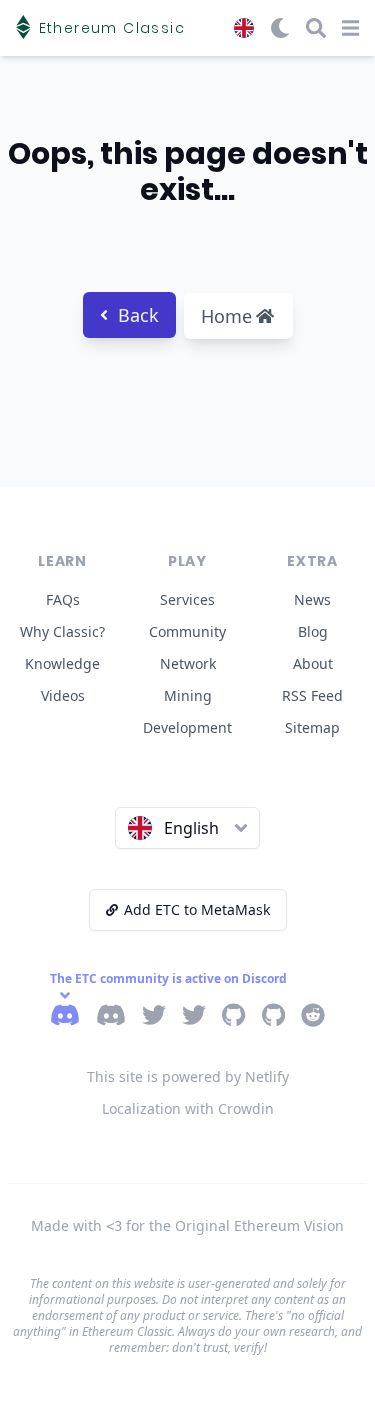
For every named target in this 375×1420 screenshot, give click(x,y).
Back (138, 315)
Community (187, 631)
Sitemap (312, 727)
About (313, 663)
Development (187, 727)
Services (187, 599)
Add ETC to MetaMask (197, 909)
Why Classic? (62, 631)
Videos (63, 695)
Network (188, 663)
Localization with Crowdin (188, 1108)
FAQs (63, 599)
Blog (313, 631)
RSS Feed (312, 695)
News (312, 599)
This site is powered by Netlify (188, 1076)
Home (226, 316)
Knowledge (62, 663)
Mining (188, 695)
